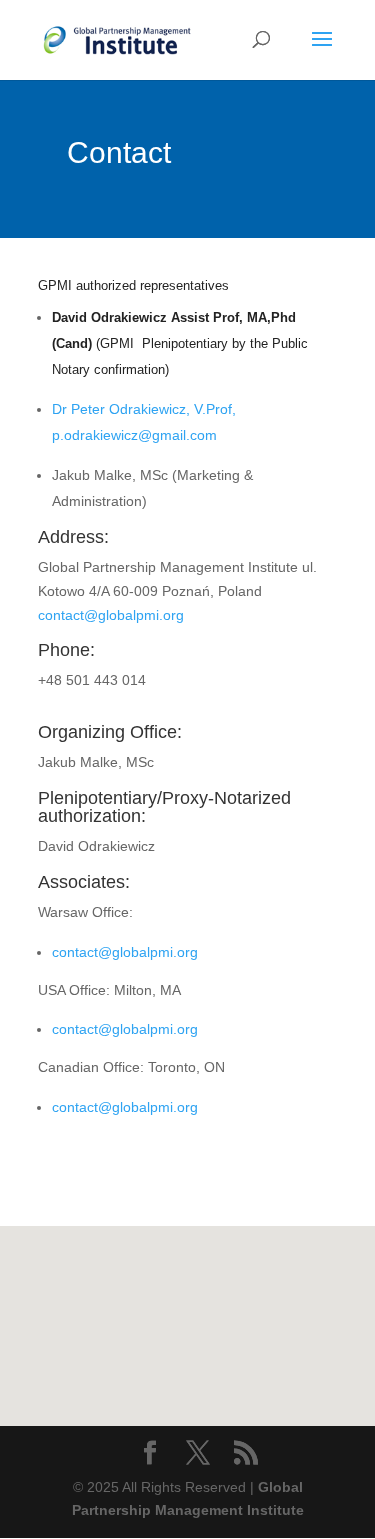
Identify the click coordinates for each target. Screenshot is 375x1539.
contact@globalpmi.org (111, 615)
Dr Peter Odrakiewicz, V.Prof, (144, 409)
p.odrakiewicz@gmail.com (134, 435)
